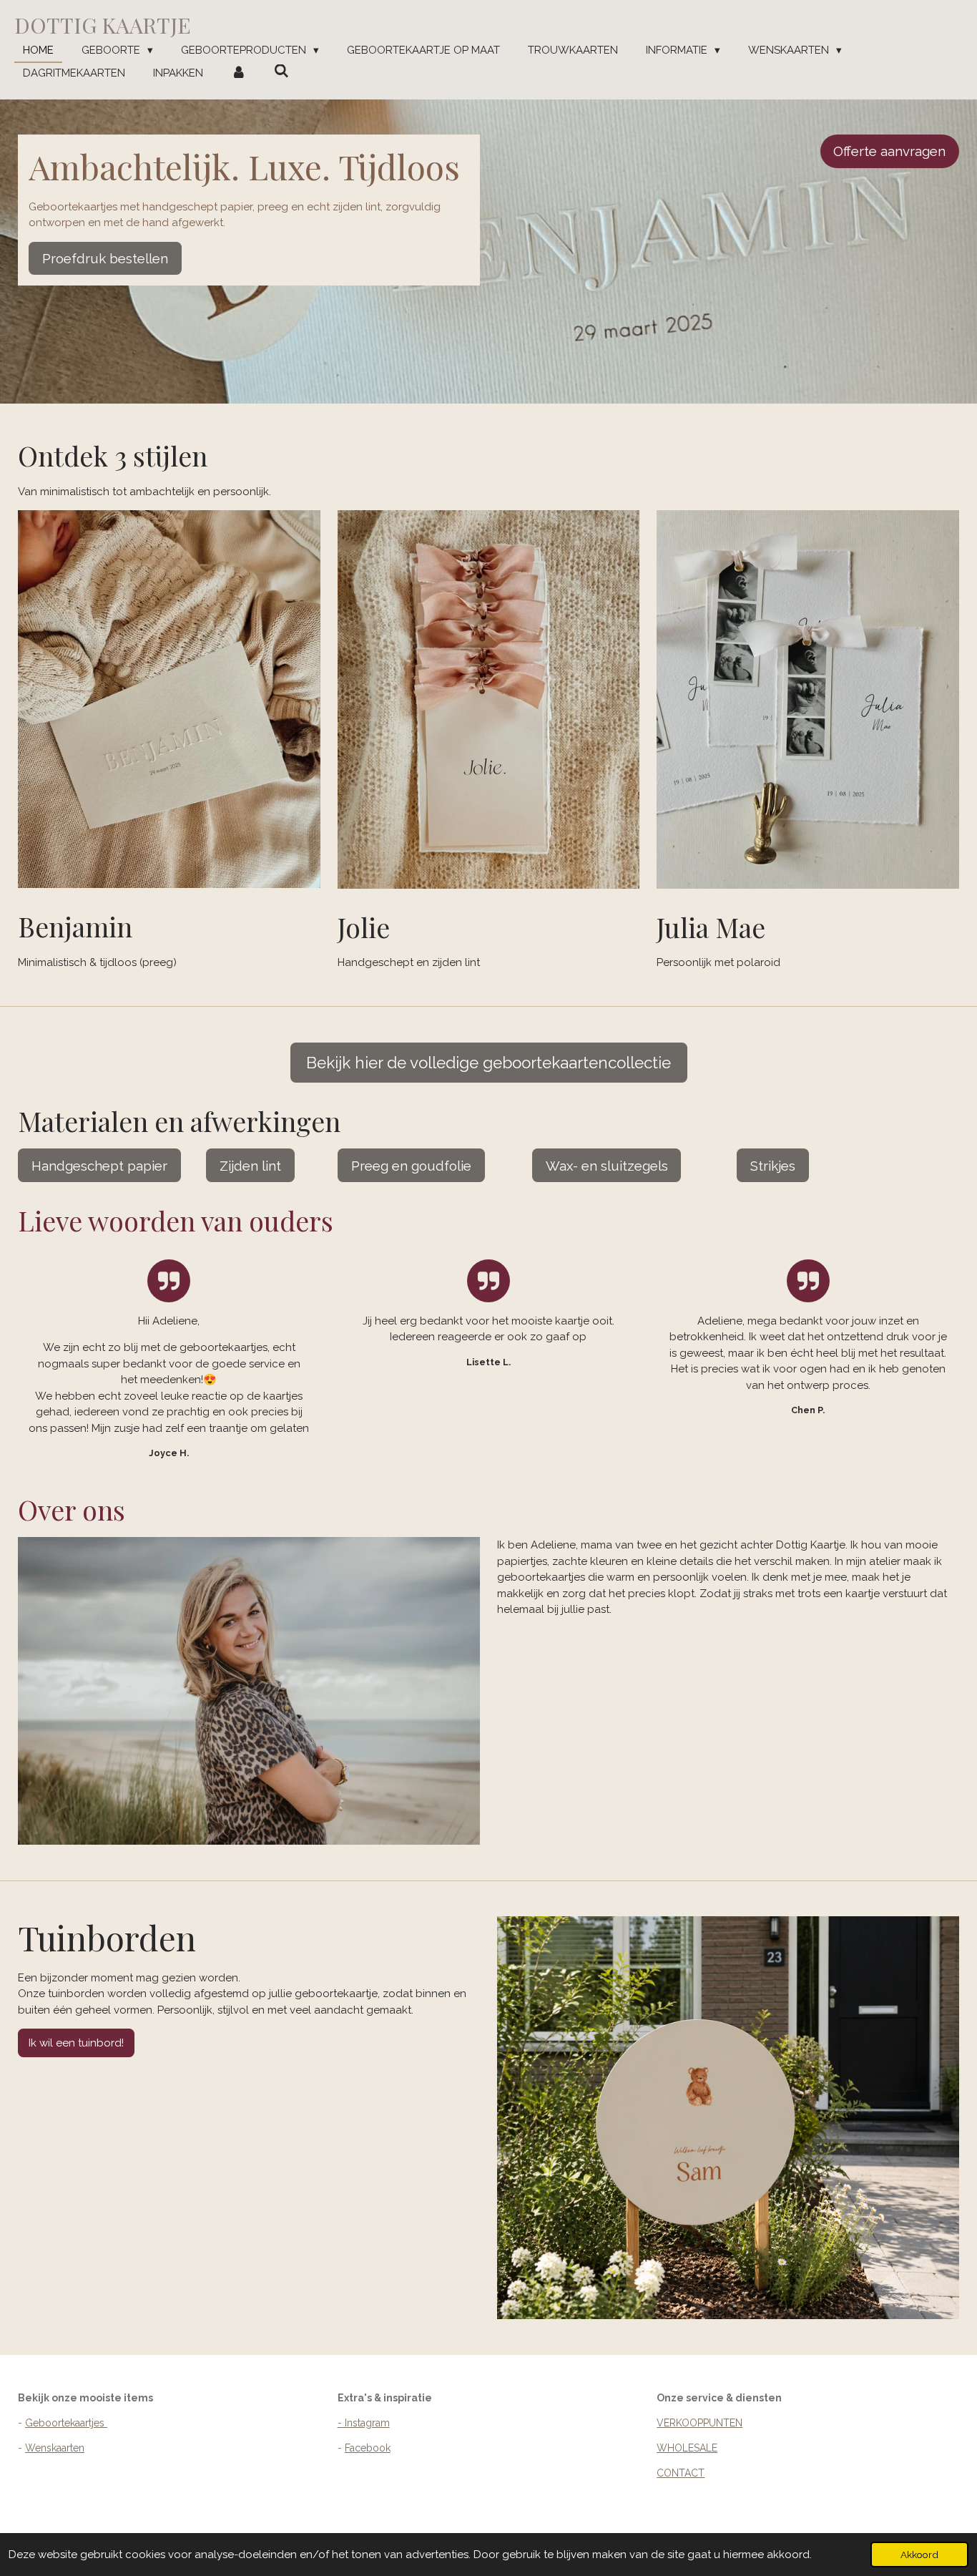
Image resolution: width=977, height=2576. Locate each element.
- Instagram (364, 2423)
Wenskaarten (55, 2448)
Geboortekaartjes (66, 2423)
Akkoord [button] (919, 2555)
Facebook (368, 2448)
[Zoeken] (281, 72)
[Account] (239, 73)
